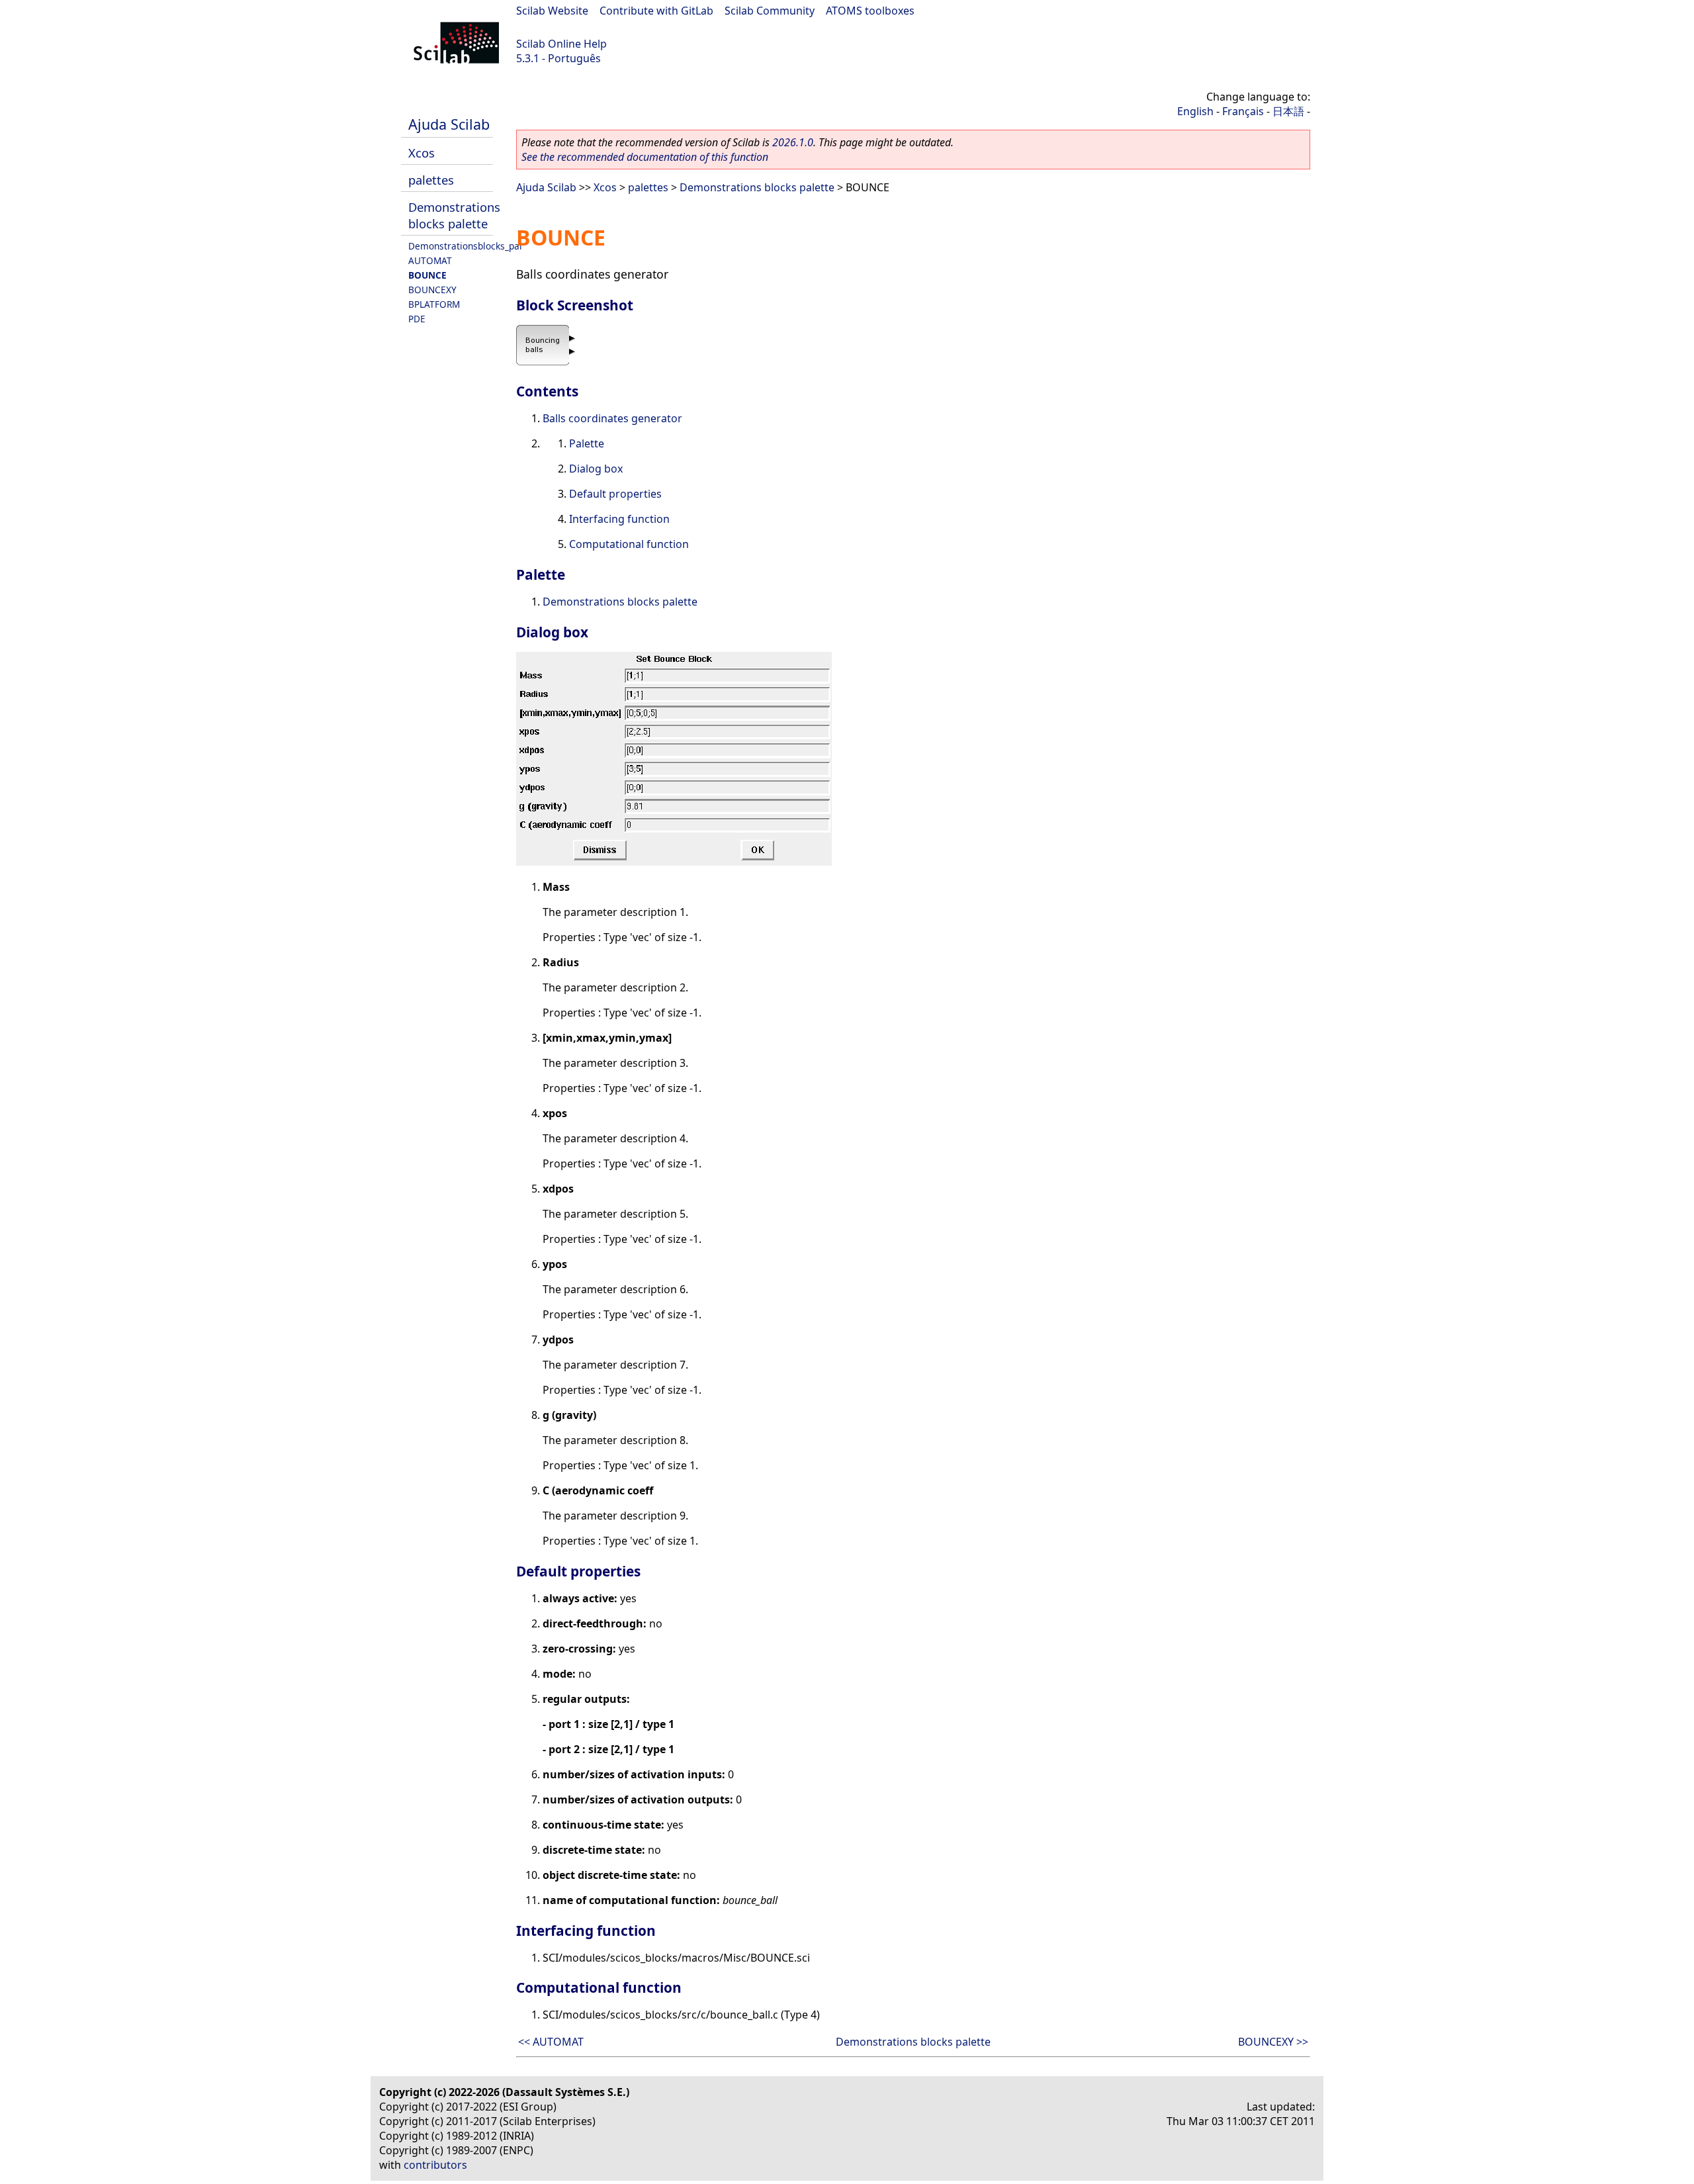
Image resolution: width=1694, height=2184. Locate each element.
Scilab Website (552, 11)
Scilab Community (770, 11)
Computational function (629, 544)
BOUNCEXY (432, 290)
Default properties (615, 494)
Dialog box (596, 469)
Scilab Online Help (561, 44)
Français (1243, 111)
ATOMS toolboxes (870, 11)
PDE (417, 319)
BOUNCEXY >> (1273, 2042)
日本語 (1288, 111)
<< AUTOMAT (551, 2042)
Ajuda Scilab (449, 124)
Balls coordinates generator (612, 418)
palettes (431, 180)
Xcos (422, 153)
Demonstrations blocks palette (454, 215)
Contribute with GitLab (656, 11)
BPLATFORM (434, 304)
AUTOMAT (430, 260)
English (1195, 111)
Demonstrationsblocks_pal (465, 246)
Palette (587, 443)
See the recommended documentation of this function (645, 157)
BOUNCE (427, 275)
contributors (435, 2165)
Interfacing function (619, 519)
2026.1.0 (793, 142)
